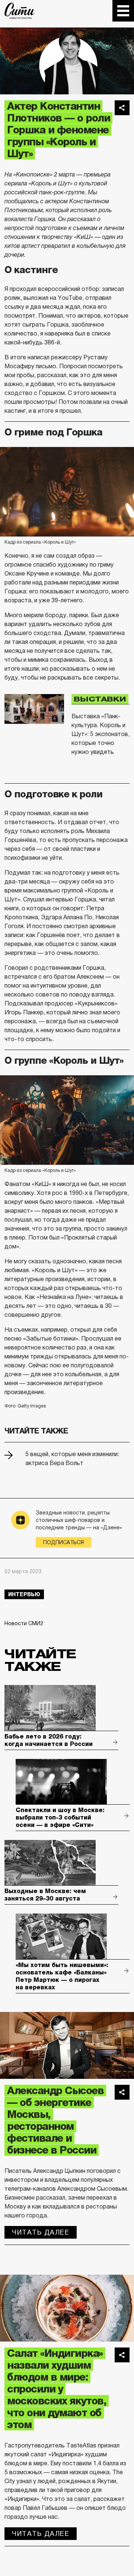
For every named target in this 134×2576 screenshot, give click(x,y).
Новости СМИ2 (24, 1623)
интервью (24, 1594)
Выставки (100, 699)
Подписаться (63, 1542)
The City (20, 11)
